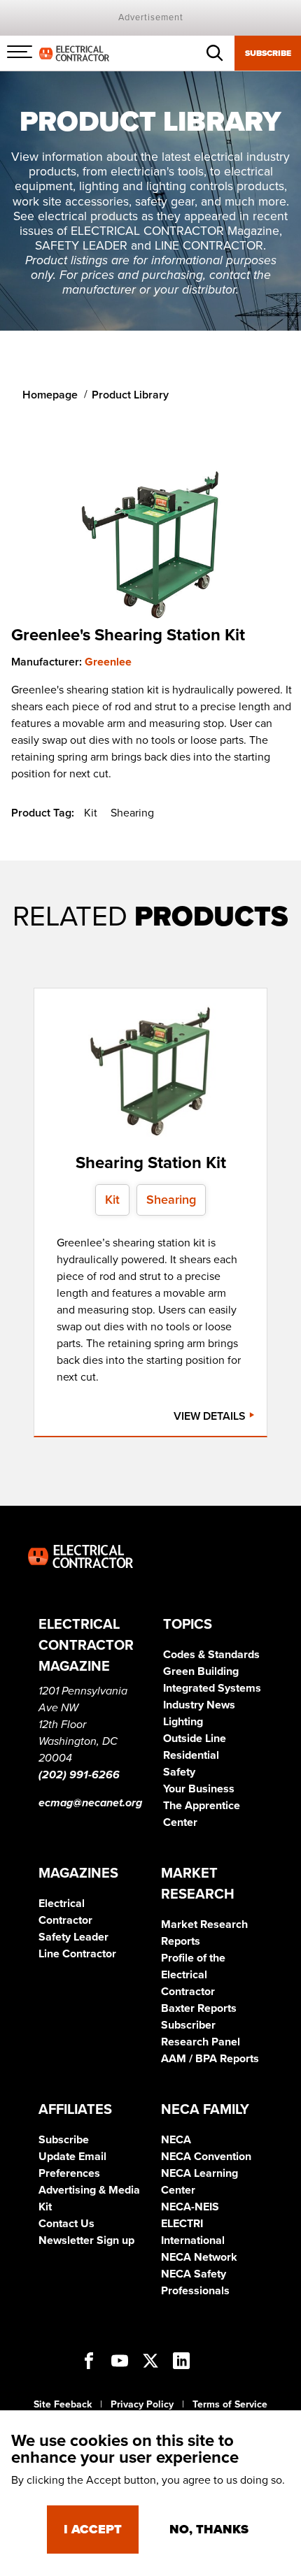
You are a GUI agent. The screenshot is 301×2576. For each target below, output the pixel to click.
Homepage (50, 395)
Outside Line (195, 1739)
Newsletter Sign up (86, 2240)
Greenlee (108, 662)
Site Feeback (63, 2404)
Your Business (199, 1789)
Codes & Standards (211, 1655)
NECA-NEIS (190, 2207)
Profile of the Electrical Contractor (193, 1975)
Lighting (183, 1722)
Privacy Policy (142, 2404)
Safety (179, 1772)
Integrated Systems (212, 1688)
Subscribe (268, 53)
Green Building (201, 1671)
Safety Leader (73, 1937)
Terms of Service (230, 2404)
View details (211, 1416)
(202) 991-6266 (79, 1775)
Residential (191, 1755)
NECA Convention (206, 2157)
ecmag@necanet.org (90, 1803)
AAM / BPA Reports (210, 2059)
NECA (176, 2140)
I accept (93, 2529)
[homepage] (74, 52)
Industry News (199, 1705)
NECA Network (199, 2257)
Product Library (130, 395)
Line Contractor (77, 1954)
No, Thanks (209, 2529)
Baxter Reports (199, 2008)
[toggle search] (215, 53)
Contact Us (66, 2224)
